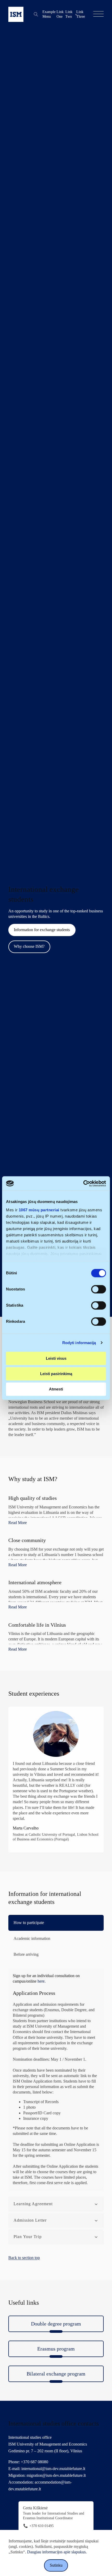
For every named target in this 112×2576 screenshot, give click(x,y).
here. (42, 1981)
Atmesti (56, 1389)
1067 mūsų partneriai (39, 1210)
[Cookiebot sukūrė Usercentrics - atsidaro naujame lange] (83, 1183)
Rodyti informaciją (79, 1343)
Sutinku (56, 2565)
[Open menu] (98, 14)
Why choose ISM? (29, 947)
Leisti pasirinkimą (56, 1374)
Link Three (81, 14)
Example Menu (49, 14)
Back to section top (24, 2258)
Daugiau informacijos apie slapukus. (56, 2552)
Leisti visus (56, 1358)
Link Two (69, 14)
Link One (60, 14)
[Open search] (36, 14)
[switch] (99, 1289)
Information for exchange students (42, 930)
